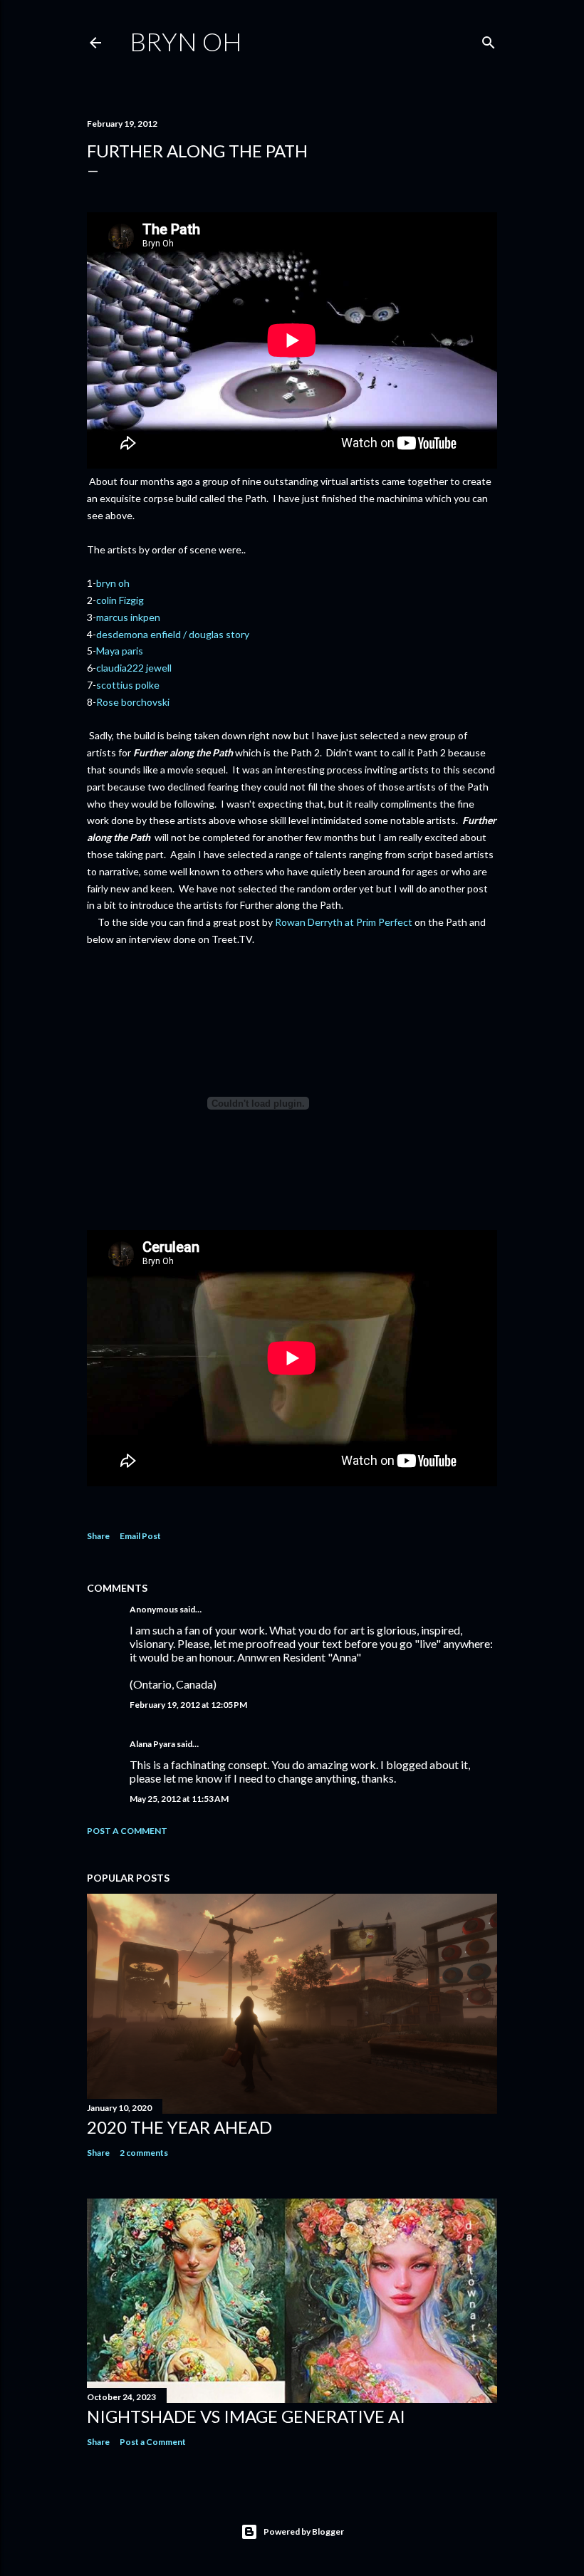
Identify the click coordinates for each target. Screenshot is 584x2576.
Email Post (140, 1536)
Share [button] (98, 1536)
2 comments (144, 2153)
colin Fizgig (120, 600)
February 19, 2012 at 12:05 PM (188, 1705)
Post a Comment (127, 1831)
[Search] (489, 40)
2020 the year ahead (179, 2127)
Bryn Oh (186, 41)
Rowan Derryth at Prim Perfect (344, 922)
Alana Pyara (152, 1744)
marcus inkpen (128, 617)
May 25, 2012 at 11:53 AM (179, 1799)
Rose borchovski (134, 702)
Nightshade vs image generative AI (246, 2416)
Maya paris (120, 651)
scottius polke (128, 685)
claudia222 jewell (134, 668)
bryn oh (113, 583)
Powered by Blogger (304, 2531)
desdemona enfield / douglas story (173, 634)
